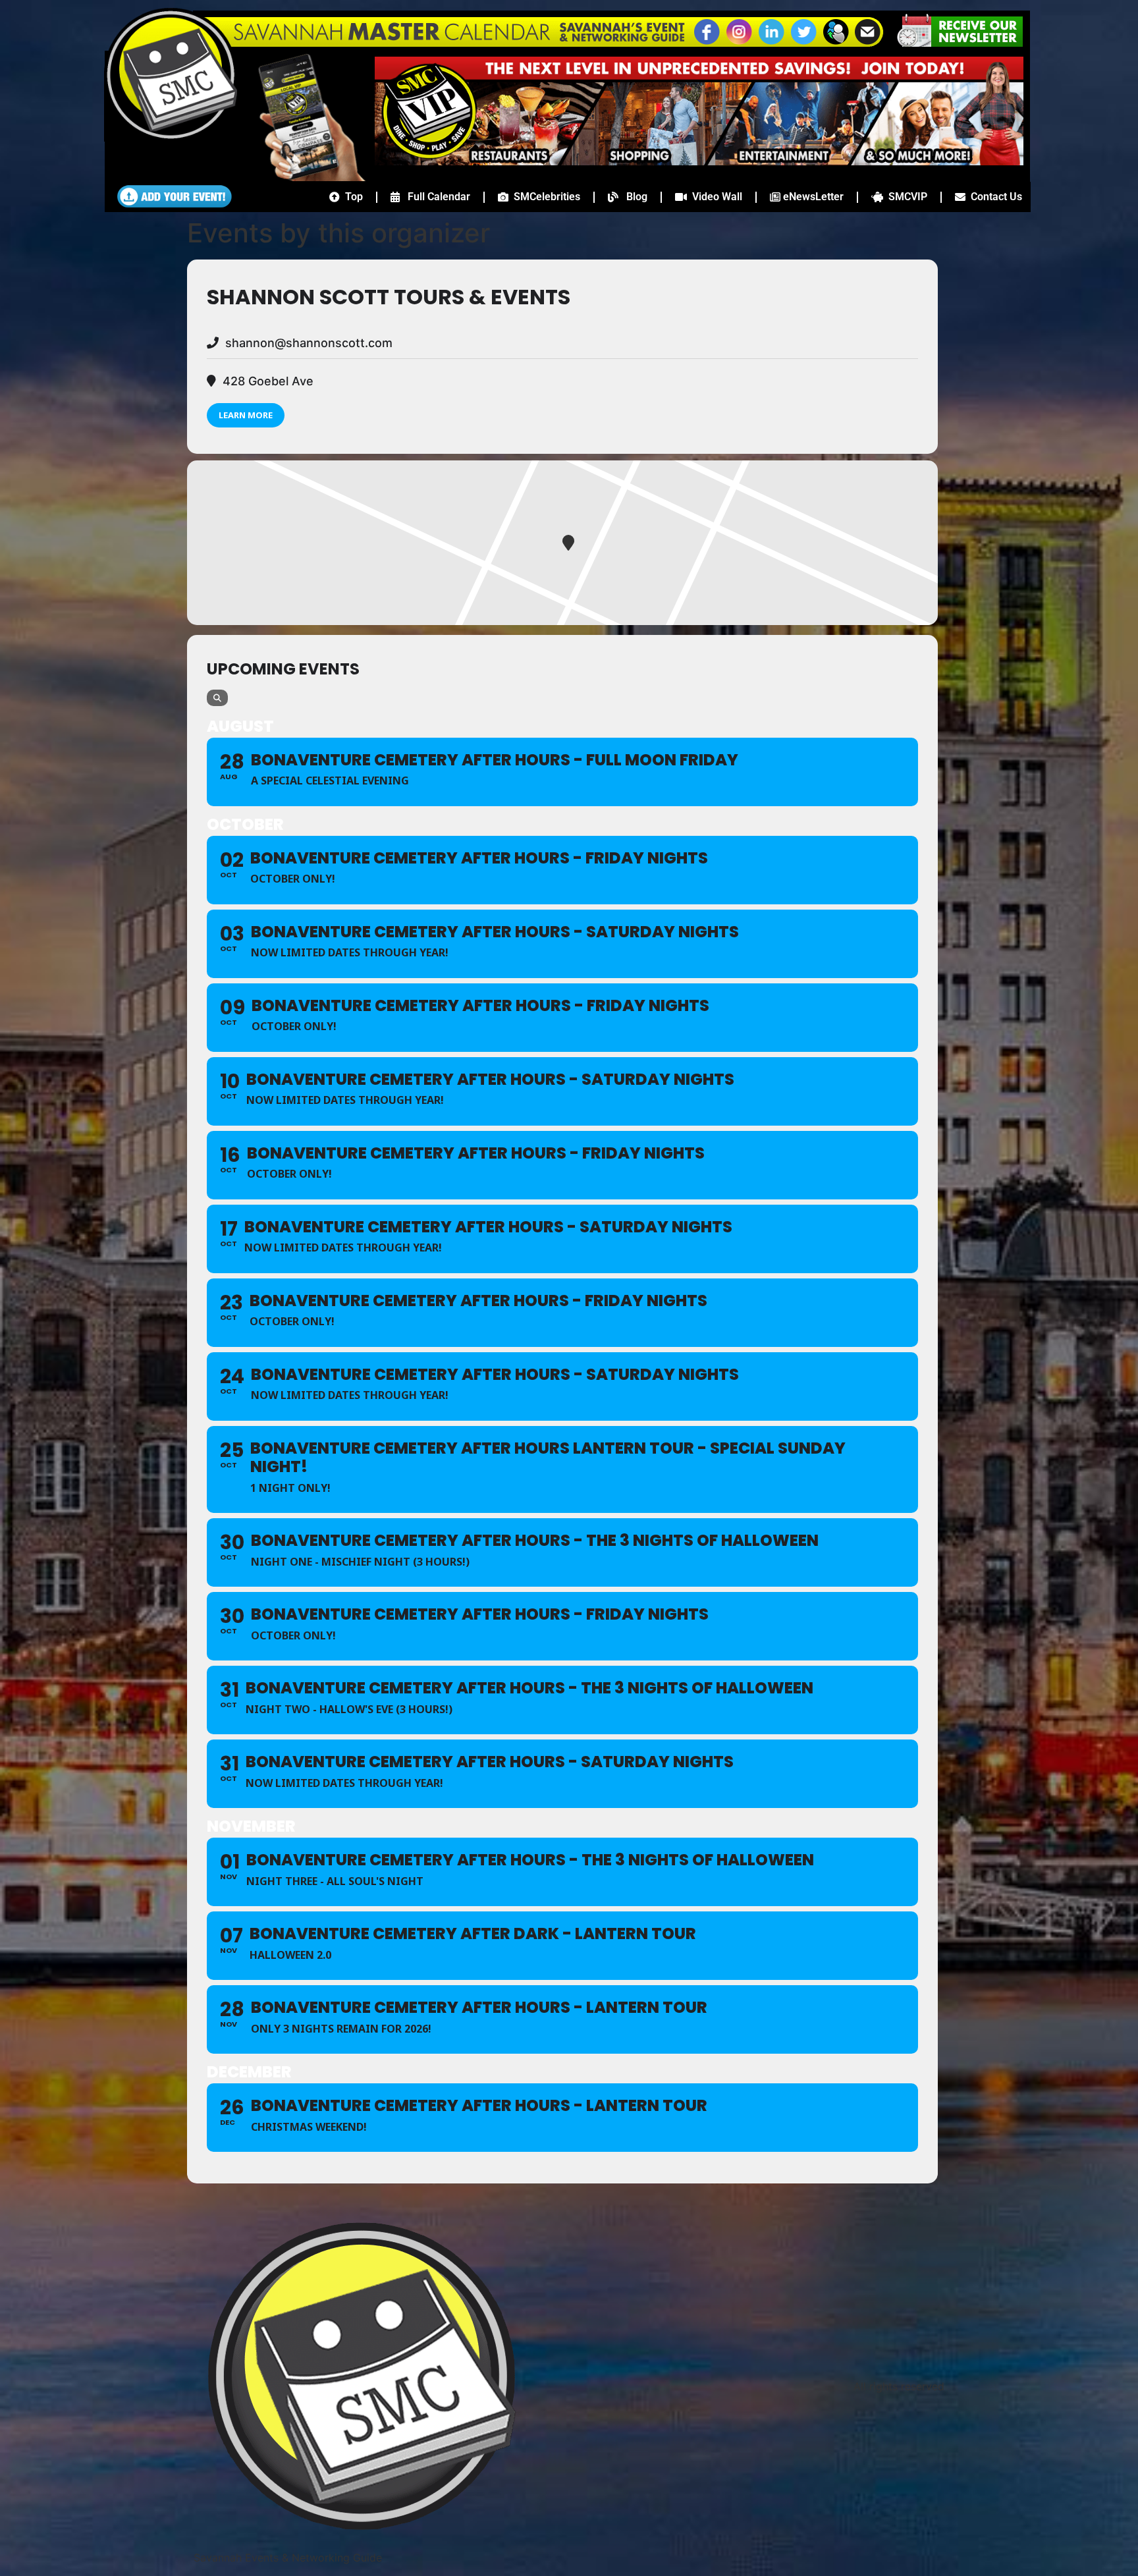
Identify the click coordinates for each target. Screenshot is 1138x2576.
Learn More (246, 415)
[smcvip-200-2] (303, 177)
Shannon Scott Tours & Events (389, 297)
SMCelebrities (544, 197)
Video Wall (715, 197)
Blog (633, 197)
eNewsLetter (812, 197)
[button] (836, 43)
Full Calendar (435, 197)
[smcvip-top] (699, 161)
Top (351, 197)
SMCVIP (905, 197)
